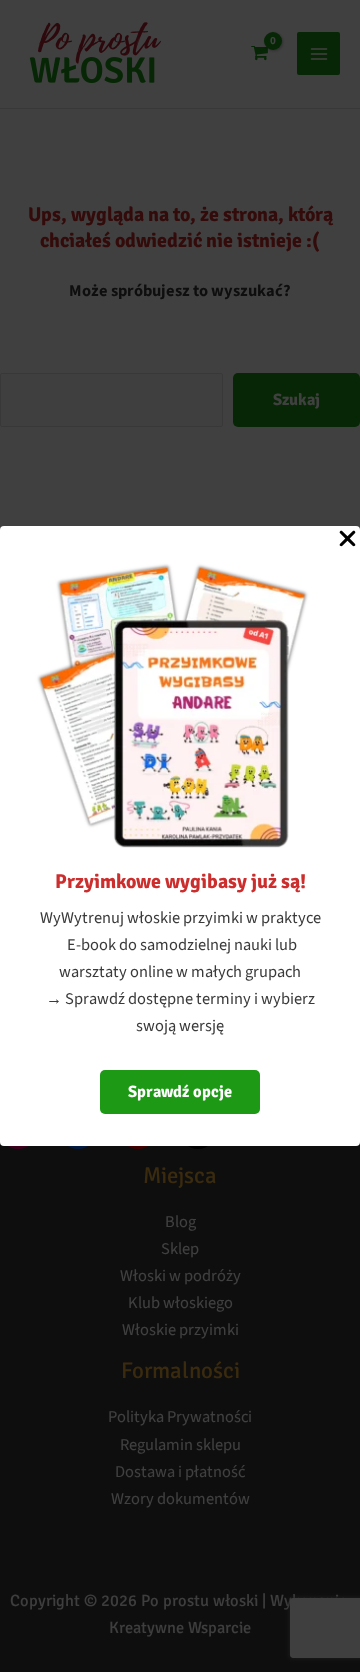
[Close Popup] (347, 540)
